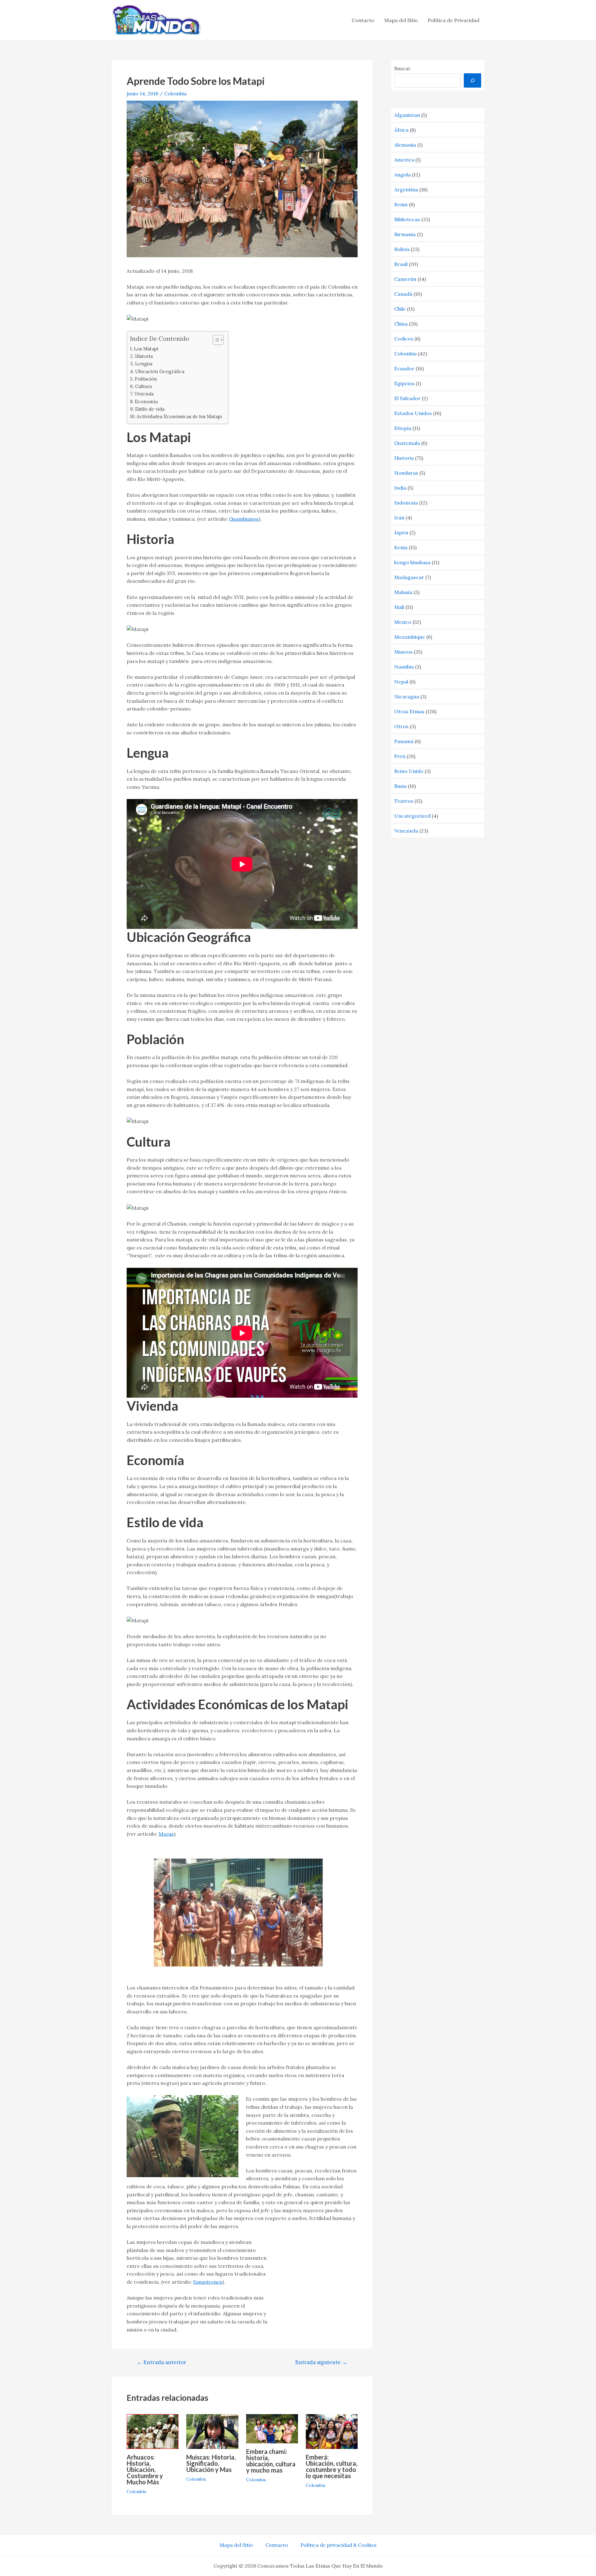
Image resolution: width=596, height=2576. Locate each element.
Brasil (401, 264)
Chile (400, 309)
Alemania (405, 145)
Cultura (143, 386)
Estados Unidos (413, 413)
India (400, 488)
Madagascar (409, 577)
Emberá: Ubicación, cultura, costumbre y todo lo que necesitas (332, 2466)
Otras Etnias (409, 711)
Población (146, 379)
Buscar (402, 68)
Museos (403, 652)
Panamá (404, 741)
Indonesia (406, 503)
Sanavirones (208, 2282)
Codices (404, 339)
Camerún (405, 279)
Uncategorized (412, 816)
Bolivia (402, 249)
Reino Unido (409, 771)
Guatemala (407, 443)
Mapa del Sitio (401, 20)
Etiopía (403, 428)
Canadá (403, 294)
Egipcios (404, 383)
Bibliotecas (407, 219)
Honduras (406, 473)
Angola (402, 175)
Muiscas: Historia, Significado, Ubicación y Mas (211, 2463)
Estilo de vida (150, 409)
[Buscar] (472, 80)
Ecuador (404, 368)
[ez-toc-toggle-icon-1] (215, 340)
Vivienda (144, 394)
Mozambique (410, 637)
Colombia (175, 94)
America (404, 160)
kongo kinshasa (412, 562)
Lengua (144, 364)
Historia (144, 356)
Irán (399, 518)
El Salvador (407, 398)
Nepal (401, 682)
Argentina (406, 190)
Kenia (401, 547)
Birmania (405, 234)
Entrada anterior (162, 2362)
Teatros (404, 801)
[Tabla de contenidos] (218, 340)
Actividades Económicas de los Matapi (179, 416)
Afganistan (407, 115)
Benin (401, 204)
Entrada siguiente (321, 2362)
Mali (399, 607)
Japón (401, 532)
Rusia (400, 786)
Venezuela (406, 831)
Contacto (363, 20)
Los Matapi (146, 349)
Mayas (166, 1834)
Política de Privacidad (454, 20)
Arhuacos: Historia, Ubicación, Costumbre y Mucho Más (145, 2469)
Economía (146, 402)
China (401, 324)
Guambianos (244, 519)
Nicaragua (407, 697)
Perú (400, 756)
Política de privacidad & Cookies (339, 2545)
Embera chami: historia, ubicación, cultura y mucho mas (271, 2461)
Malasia (403, 592)
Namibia (404, 667)
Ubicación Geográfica (160, 371)
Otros (401, 726)
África (401, 130)
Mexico (403, 622)
